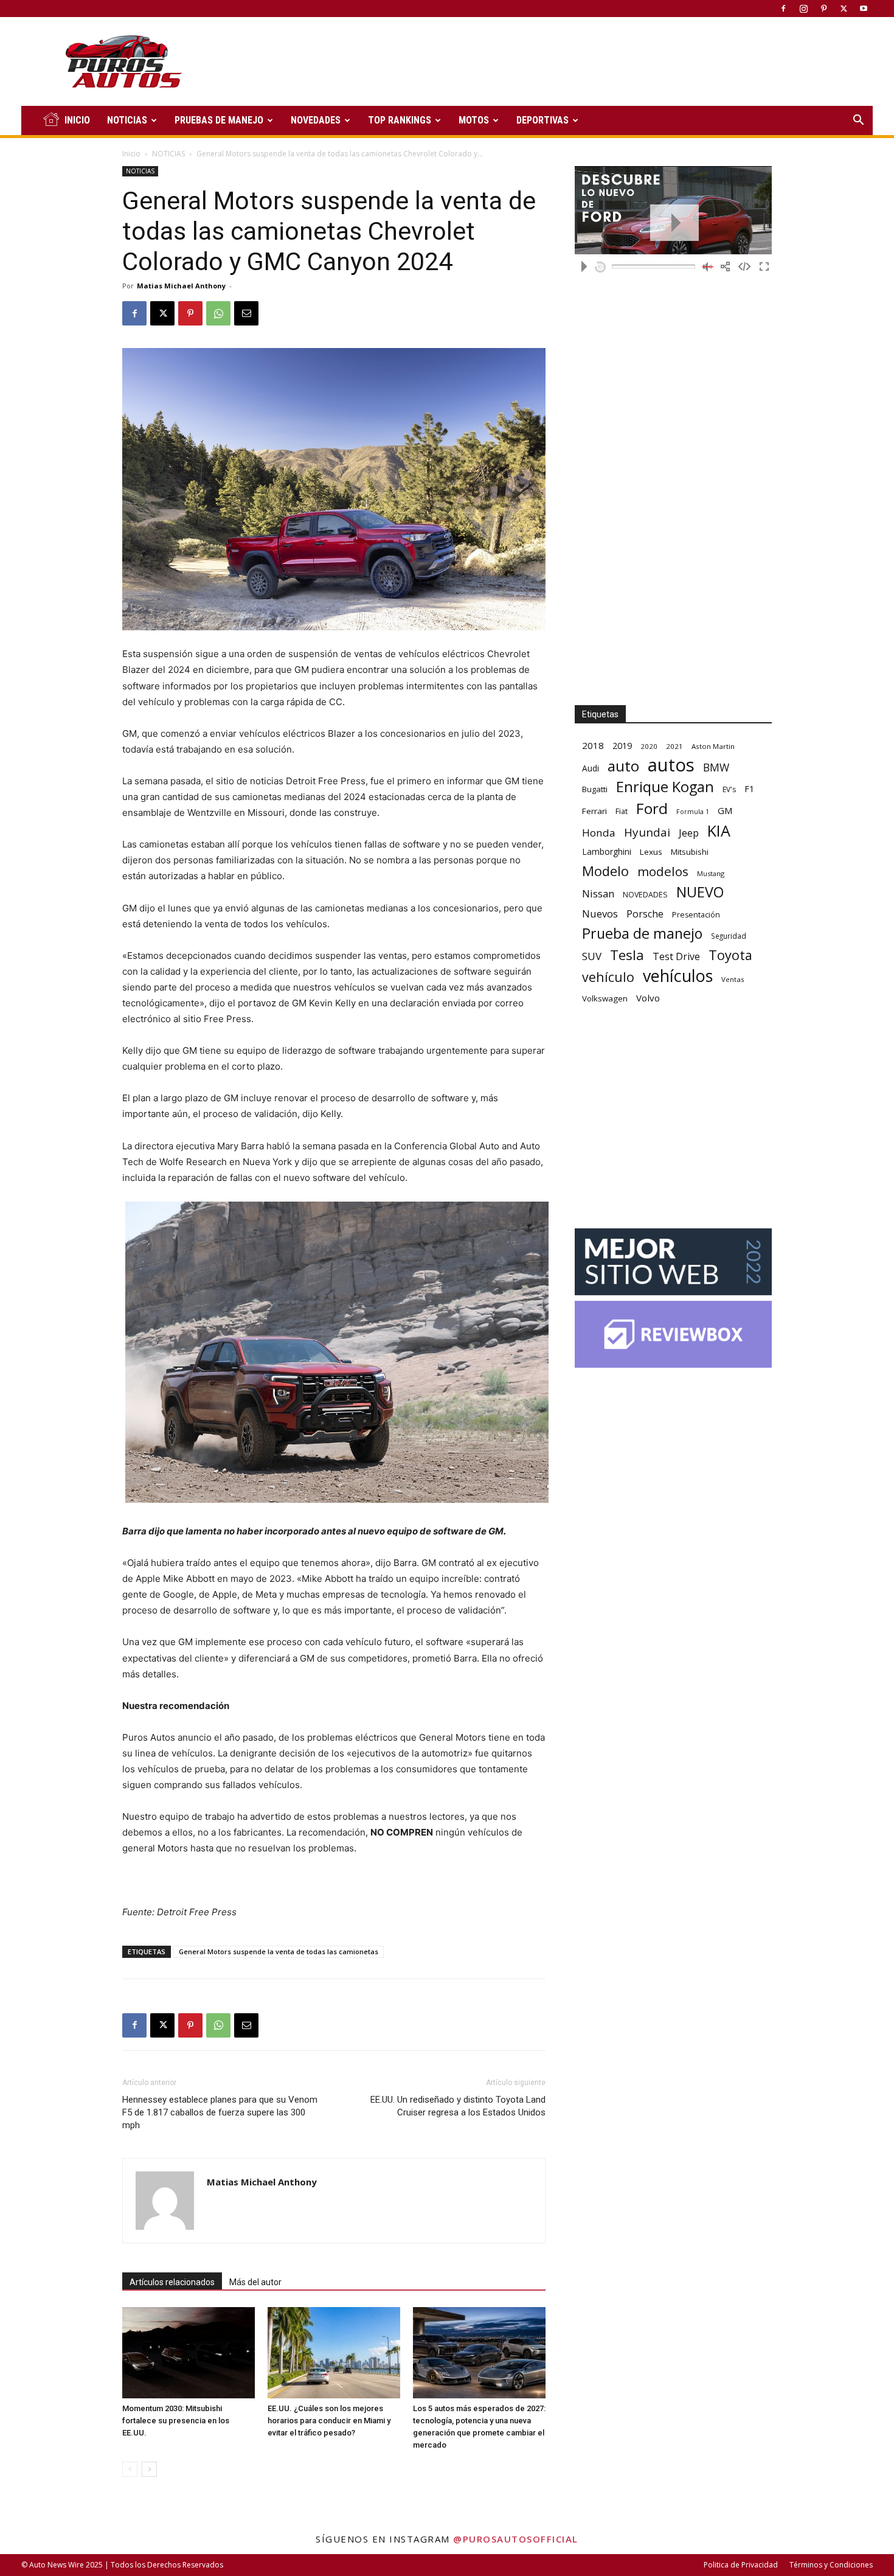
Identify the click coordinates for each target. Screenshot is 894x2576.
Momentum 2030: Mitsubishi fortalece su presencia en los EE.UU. (176, 2421)
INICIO (77, 120)
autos (671, 765)
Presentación (696, 915)
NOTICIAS (127, 120)
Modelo (605, 871)
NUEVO (700, 892)
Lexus (651, 852)
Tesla (627, 955)
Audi (591, 768)
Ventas (733, 979)
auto (623, 766)
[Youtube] (864, 9)
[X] (844, 9)
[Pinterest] (823, 9)
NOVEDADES (316, 120)
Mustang (711, 873)
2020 (649, 746)
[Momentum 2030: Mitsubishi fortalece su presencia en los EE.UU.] (189, 2353)
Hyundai (647, 833)
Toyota (730, 955)
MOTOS (474, 120)
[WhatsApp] (218, 313)
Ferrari (594, 811)
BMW (716, 768)
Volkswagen (605, 998)
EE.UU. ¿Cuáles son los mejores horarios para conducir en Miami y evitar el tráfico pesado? (329, 2421)
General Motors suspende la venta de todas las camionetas (279, 1951)
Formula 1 (693, 812)
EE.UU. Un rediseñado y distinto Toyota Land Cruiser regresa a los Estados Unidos (458, 2106)
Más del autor (255, 2282)
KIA (719, 831)
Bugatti (595, 789)
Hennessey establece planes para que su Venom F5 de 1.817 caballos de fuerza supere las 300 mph (220, 2112)
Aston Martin (713, 746)
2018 (593, 745)
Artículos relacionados (172, 2282)
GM (725, 810)
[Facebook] (783, 9)
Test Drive (676, 957)
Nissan (598, 893)
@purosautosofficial (516, 2539)
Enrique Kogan (665, 787)
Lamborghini (607, 851)
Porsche (645, 914)
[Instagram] (803, 9)
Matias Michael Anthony (181, 286)
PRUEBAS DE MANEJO (219, 120)
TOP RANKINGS (400, 120)
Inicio (131, 154)
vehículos (678, 976)
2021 (674, 746)
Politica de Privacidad (741, 2565)
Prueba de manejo (642, 934)
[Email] (246, 313)
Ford (652, 808)
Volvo (648, 998)
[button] (858, 121)
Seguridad (729, 936)
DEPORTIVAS (542, 120)
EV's (729, 789)
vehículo (608, 977)
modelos (663, 872)
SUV (592, 956)
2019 (622, 746)
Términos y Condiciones (831, 2565)
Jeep (689, 833)
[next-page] (149, 2469)
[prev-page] (130, 2469)
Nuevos (600, 914)
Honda (599, 833)
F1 (749, 789)
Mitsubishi (690, 852)
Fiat (622, 811)
